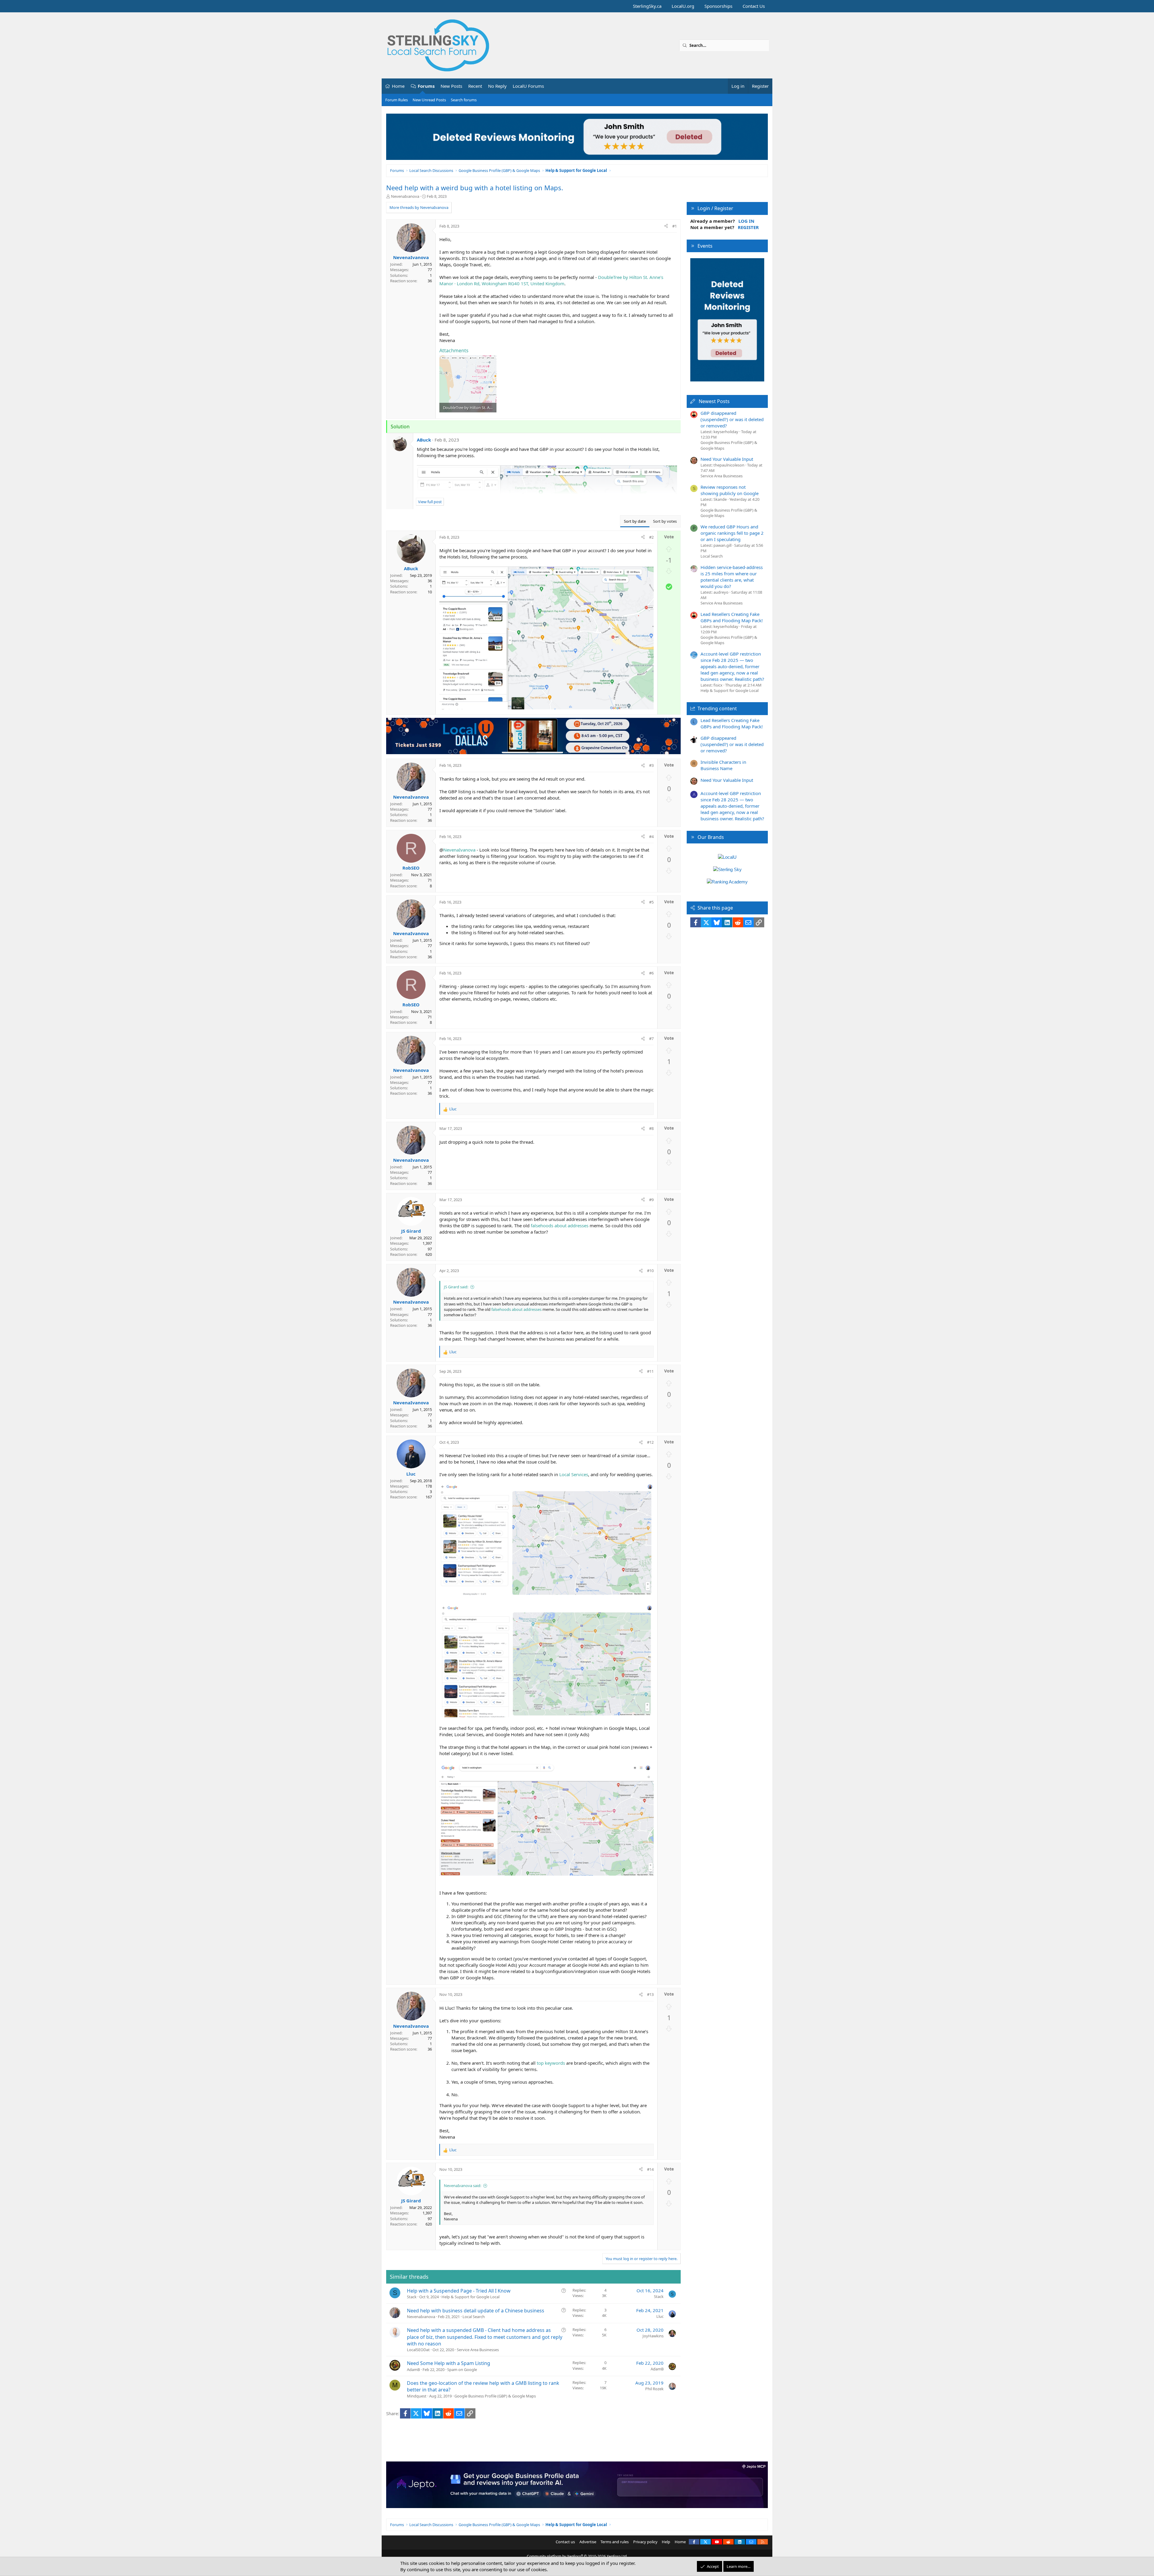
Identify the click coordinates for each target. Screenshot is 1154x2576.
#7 (651, 1039)
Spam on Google (462, 2369)
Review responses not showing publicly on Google (730, 490)
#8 (651, 1128)
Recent (475, 86)
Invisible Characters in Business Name (723, 765)
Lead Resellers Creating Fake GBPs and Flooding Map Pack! (732, 617)
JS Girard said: (456, 1287)
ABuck (424, 440)
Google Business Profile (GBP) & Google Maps (495, 2396)
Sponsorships (718, 6)
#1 (675, 226)
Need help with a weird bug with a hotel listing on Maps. (475, 188)
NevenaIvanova (405, 196)
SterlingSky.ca (647, 6)
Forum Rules (397, 100)
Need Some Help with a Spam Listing (449, 2363)
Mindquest (417, 2396)
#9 (651, 1200)
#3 (651, 765)
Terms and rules (615, 2542)
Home (398, 86)
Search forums (464, 100)
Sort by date (635, 521)
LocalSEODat (418, 2350)
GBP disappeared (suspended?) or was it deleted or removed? (732, 419)
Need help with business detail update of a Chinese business (476, 2311)
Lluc (660, 2316)
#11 (650, 1371)
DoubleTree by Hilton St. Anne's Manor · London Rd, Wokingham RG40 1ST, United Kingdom (551, 280)
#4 (651, 837)
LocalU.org (683, 6)
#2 (651, 537)
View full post (430, 502)
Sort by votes (665, 521)
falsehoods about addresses (560, 1225)
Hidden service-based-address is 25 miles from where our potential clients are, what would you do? (732, 577)
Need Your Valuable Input (727, 459)
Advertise (588, 2542)
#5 (651, 902)
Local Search (474, 2317)
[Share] (666, 226)
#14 (650, 2169)
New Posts (451, 86)
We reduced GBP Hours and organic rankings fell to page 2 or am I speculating (732, 533)
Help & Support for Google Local (470, 2297)
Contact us (565, 2542)
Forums (426, 86)
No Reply (497, 86)
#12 (650, 1442)
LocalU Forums (528, 86)
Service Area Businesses (478, 2350)
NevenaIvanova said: (463, 2186)
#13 (650, 1994)
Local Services (574, 1474)
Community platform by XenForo (577, 2556)
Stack (412, 2297)
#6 (651, 973)
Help (666, 2542)
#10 (650, 1271)
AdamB (413, 2369)
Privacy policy (645, 2542)
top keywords (551, 2063)
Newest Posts (714, 401)
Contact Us (754, 6)
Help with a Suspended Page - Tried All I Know (459, 2291)
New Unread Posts (429, 100)
